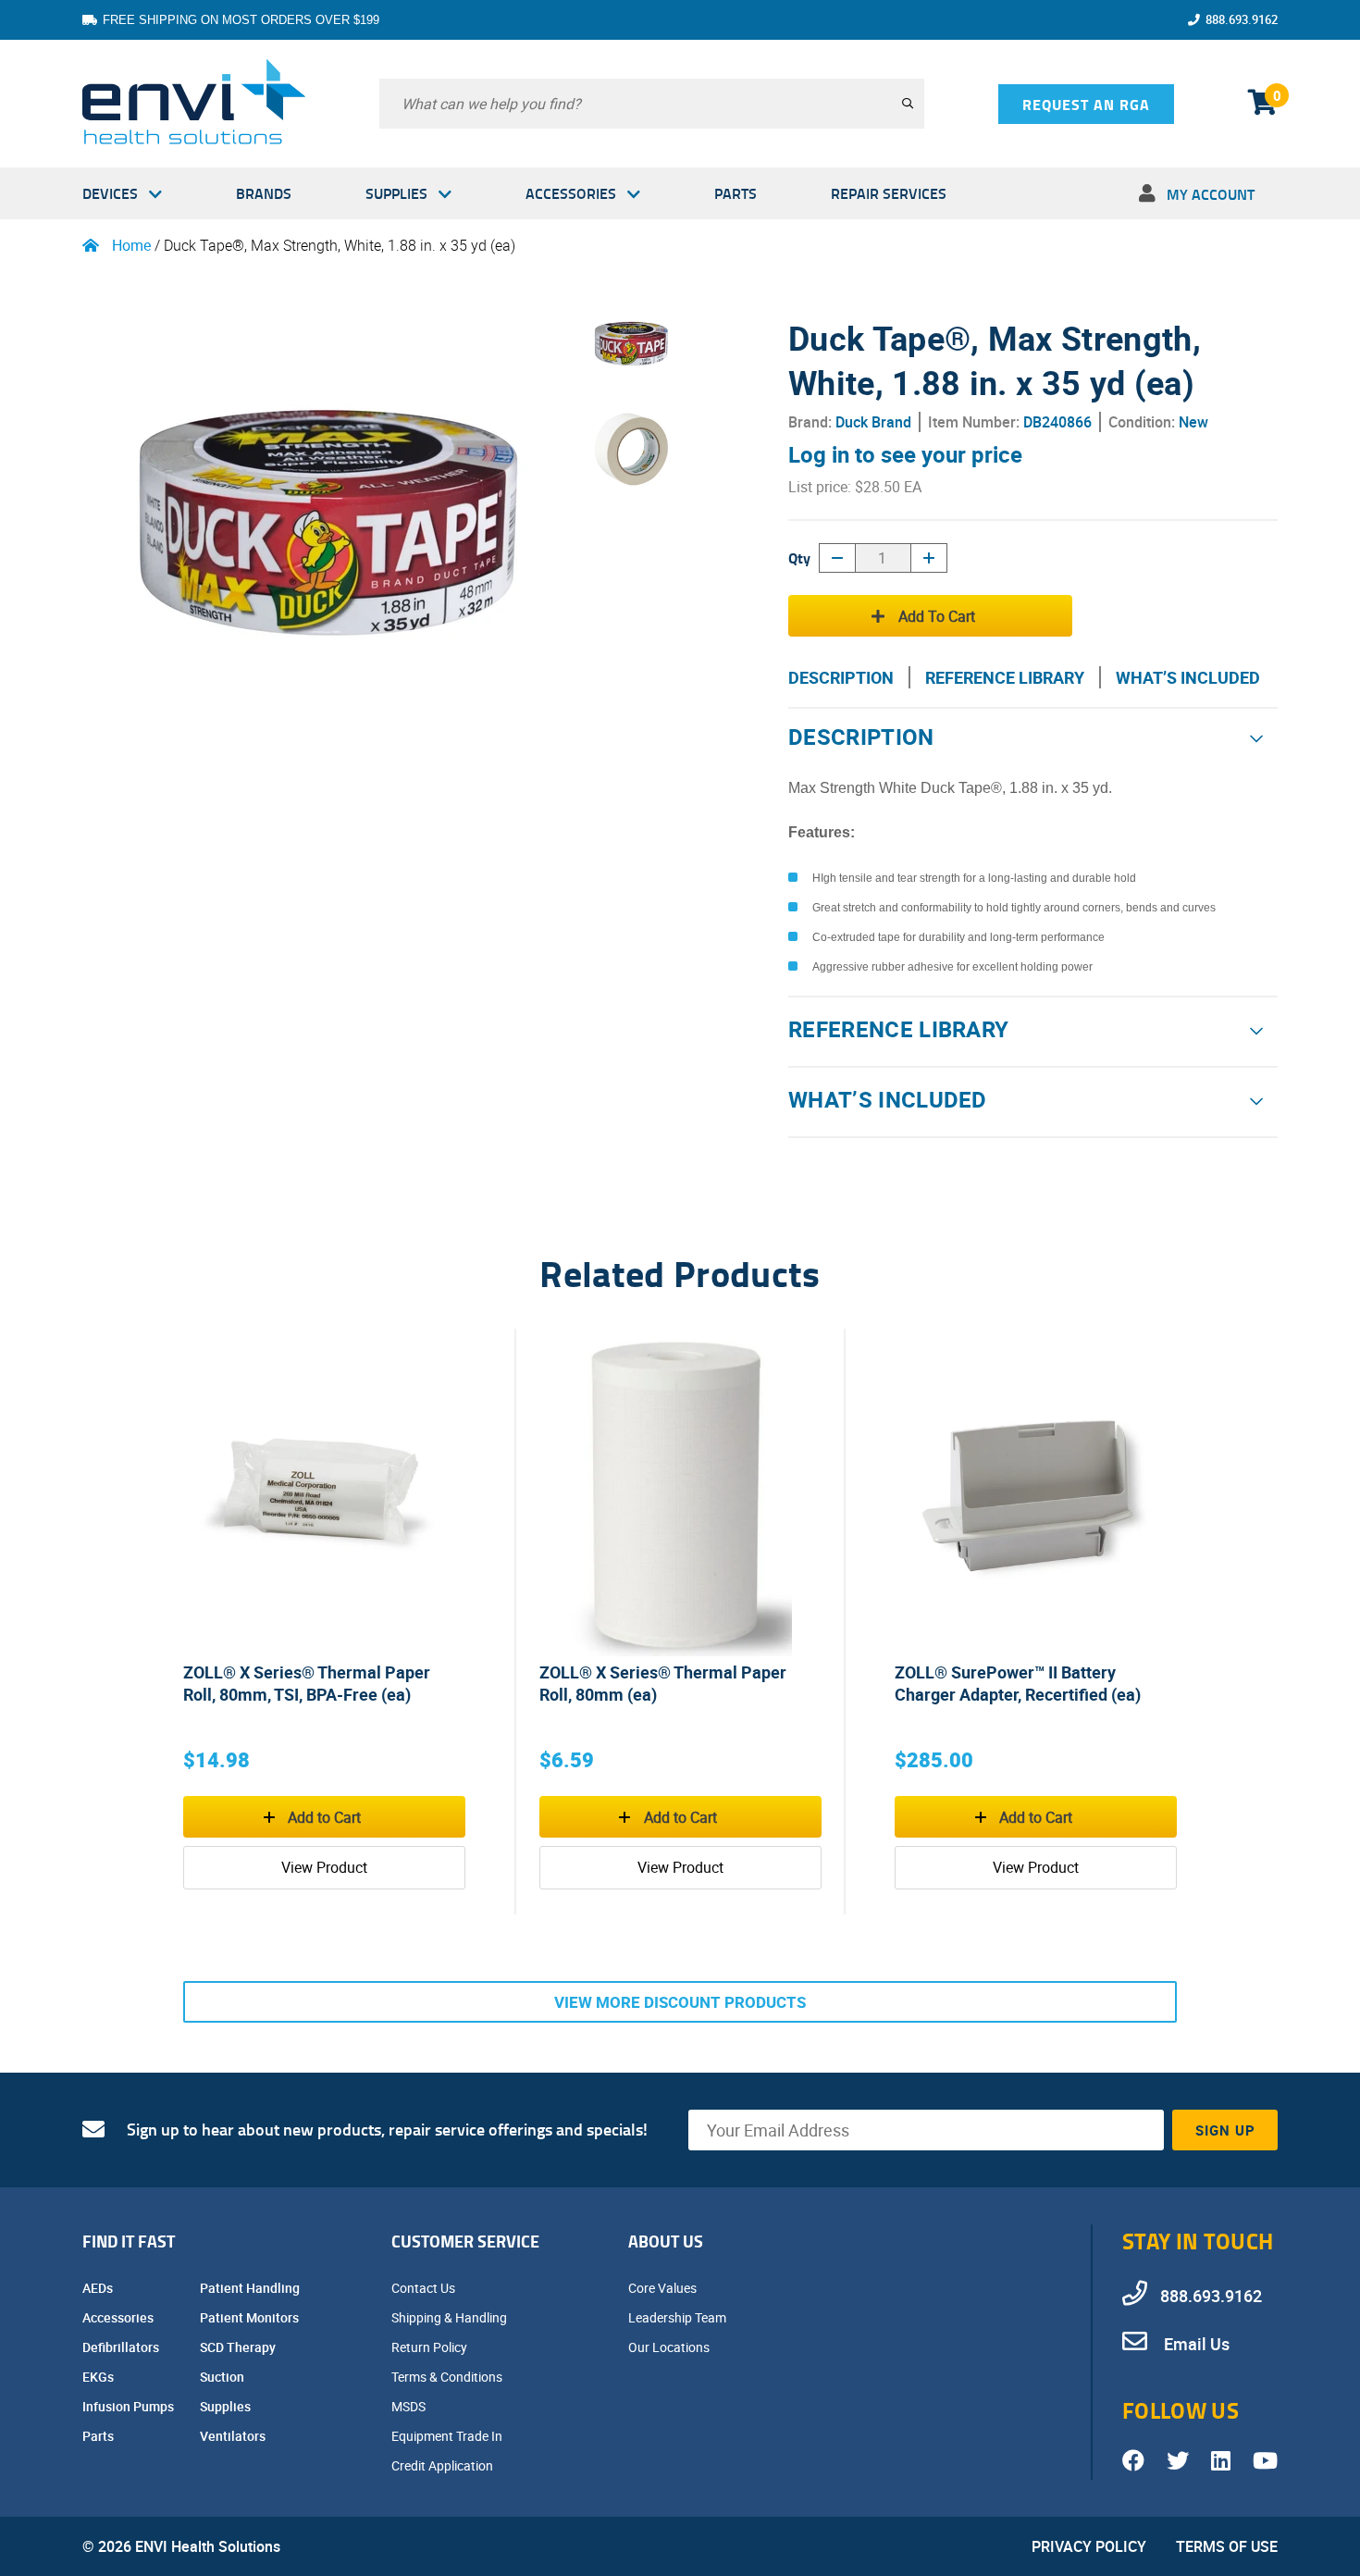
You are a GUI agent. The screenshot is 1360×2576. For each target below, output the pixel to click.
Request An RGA (1086, 104)
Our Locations (670, 2347)
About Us (666, 2241)
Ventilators (234, 2436)
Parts (736, 193)
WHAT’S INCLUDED (1188, 677)
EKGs (99, 2377)
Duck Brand (873, 422)
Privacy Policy (1089, 2546)
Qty (799, 557)
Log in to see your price (905, 454)
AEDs (99, 2288)
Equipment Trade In (448, 2436)
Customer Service (465, 2241)
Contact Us (425, 2288)
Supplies (396, 193)
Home (131, 245)
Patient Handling (251, 2288)
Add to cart (937, 616)
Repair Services (889, 193)
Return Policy (431, 2347)
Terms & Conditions (448, 2377)
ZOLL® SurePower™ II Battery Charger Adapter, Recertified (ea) (1018, 1683)
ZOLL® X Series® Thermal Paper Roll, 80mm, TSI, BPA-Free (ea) (307, 1683)
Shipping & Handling (451, 2317)
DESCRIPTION (841, 677)
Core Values (664, 2288)
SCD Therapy (239, 2347)
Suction (223, 2377)
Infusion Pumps (130, 2406)
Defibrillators (122, 2347)
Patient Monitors (251, 2317)
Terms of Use (1227, 2546)
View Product (324, 1867)
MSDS (410, 2406)
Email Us (1195, 2344)
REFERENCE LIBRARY (1005, 677)
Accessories (571, 193)
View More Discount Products (680, 2002)
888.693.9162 (1242, 19)
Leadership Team (679, 2317)
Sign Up (1225, 2130)
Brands (264, 193)
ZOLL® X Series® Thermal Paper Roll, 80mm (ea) (663, 1683)
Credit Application (444, 2465)
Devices (110, 193)
